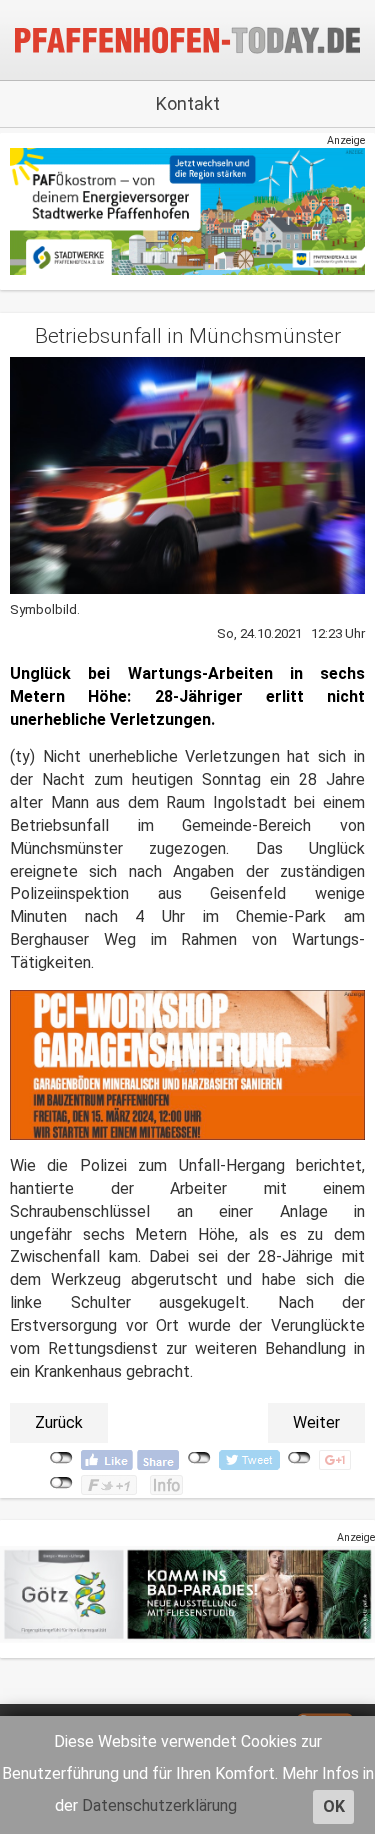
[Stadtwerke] (187, 210)
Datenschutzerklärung (159, 1805)
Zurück (59, 1422)
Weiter (316, 1422)
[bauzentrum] (187, 1064)
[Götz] (187, 1593)
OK (334, 1806)
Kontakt (188, 103)
